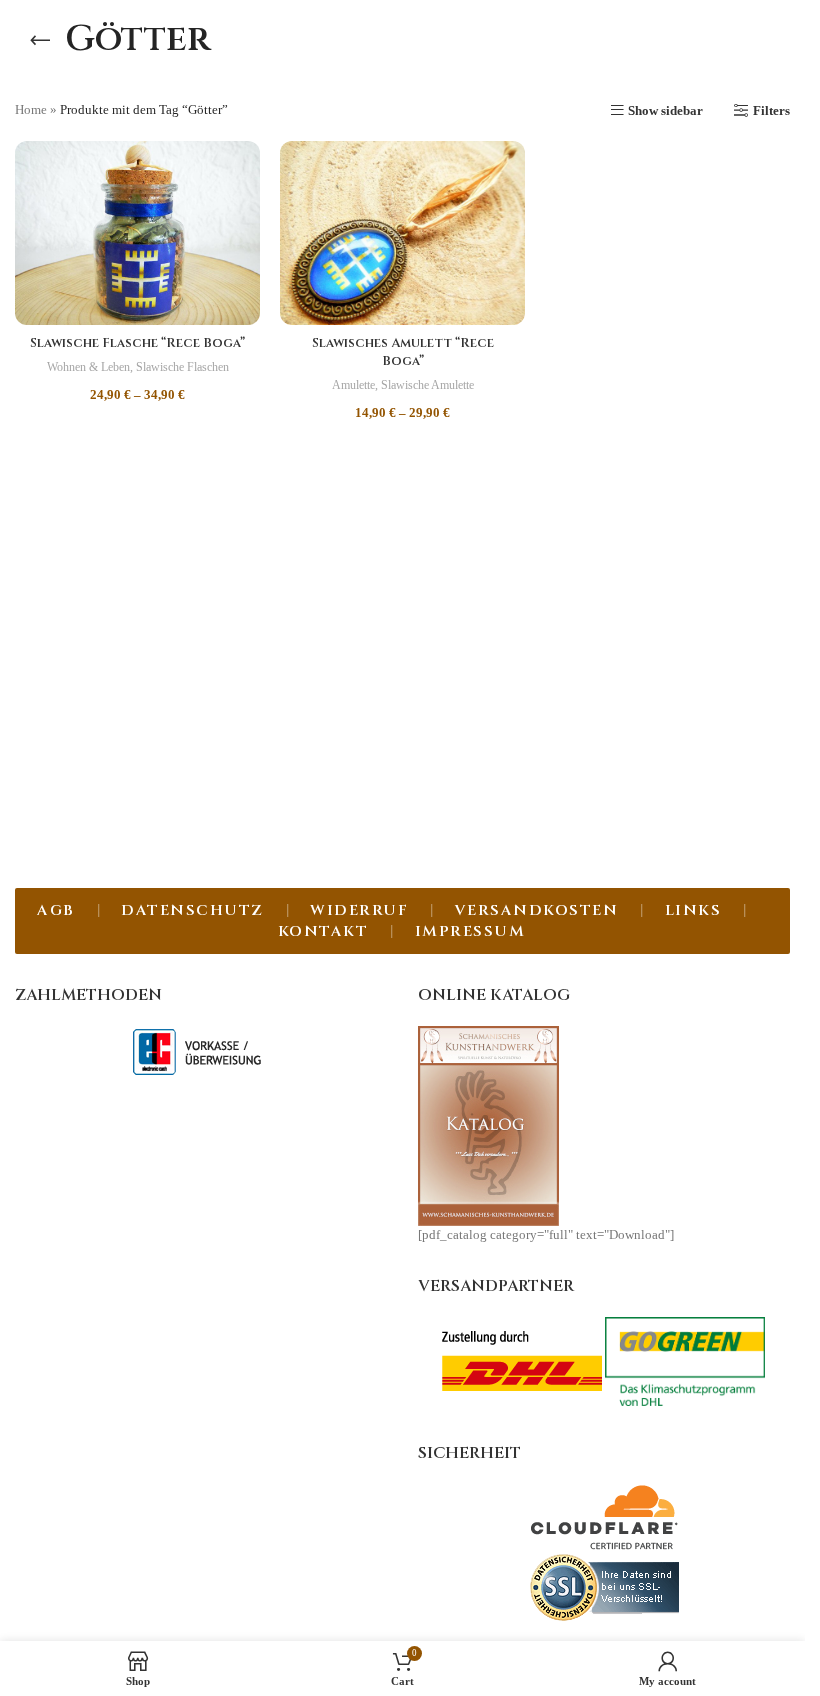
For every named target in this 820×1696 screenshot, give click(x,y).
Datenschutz (192, 910)
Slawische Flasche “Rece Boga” (137, 343)
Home (31, 109)
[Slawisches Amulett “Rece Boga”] (402, 233)
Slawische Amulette (427, 385)
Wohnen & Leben (88, 367)
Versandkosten (537, 910)
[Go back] (40, 40)
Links (693, 910)
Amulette (353, 385)
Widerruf (359, 910)
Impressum (470, 931)
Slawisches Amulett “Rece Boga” (403, 352)
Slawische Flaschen (182, 367)
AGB (56, 910)
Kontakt (323, 931)
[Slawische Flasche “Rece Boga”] (137, 233)
